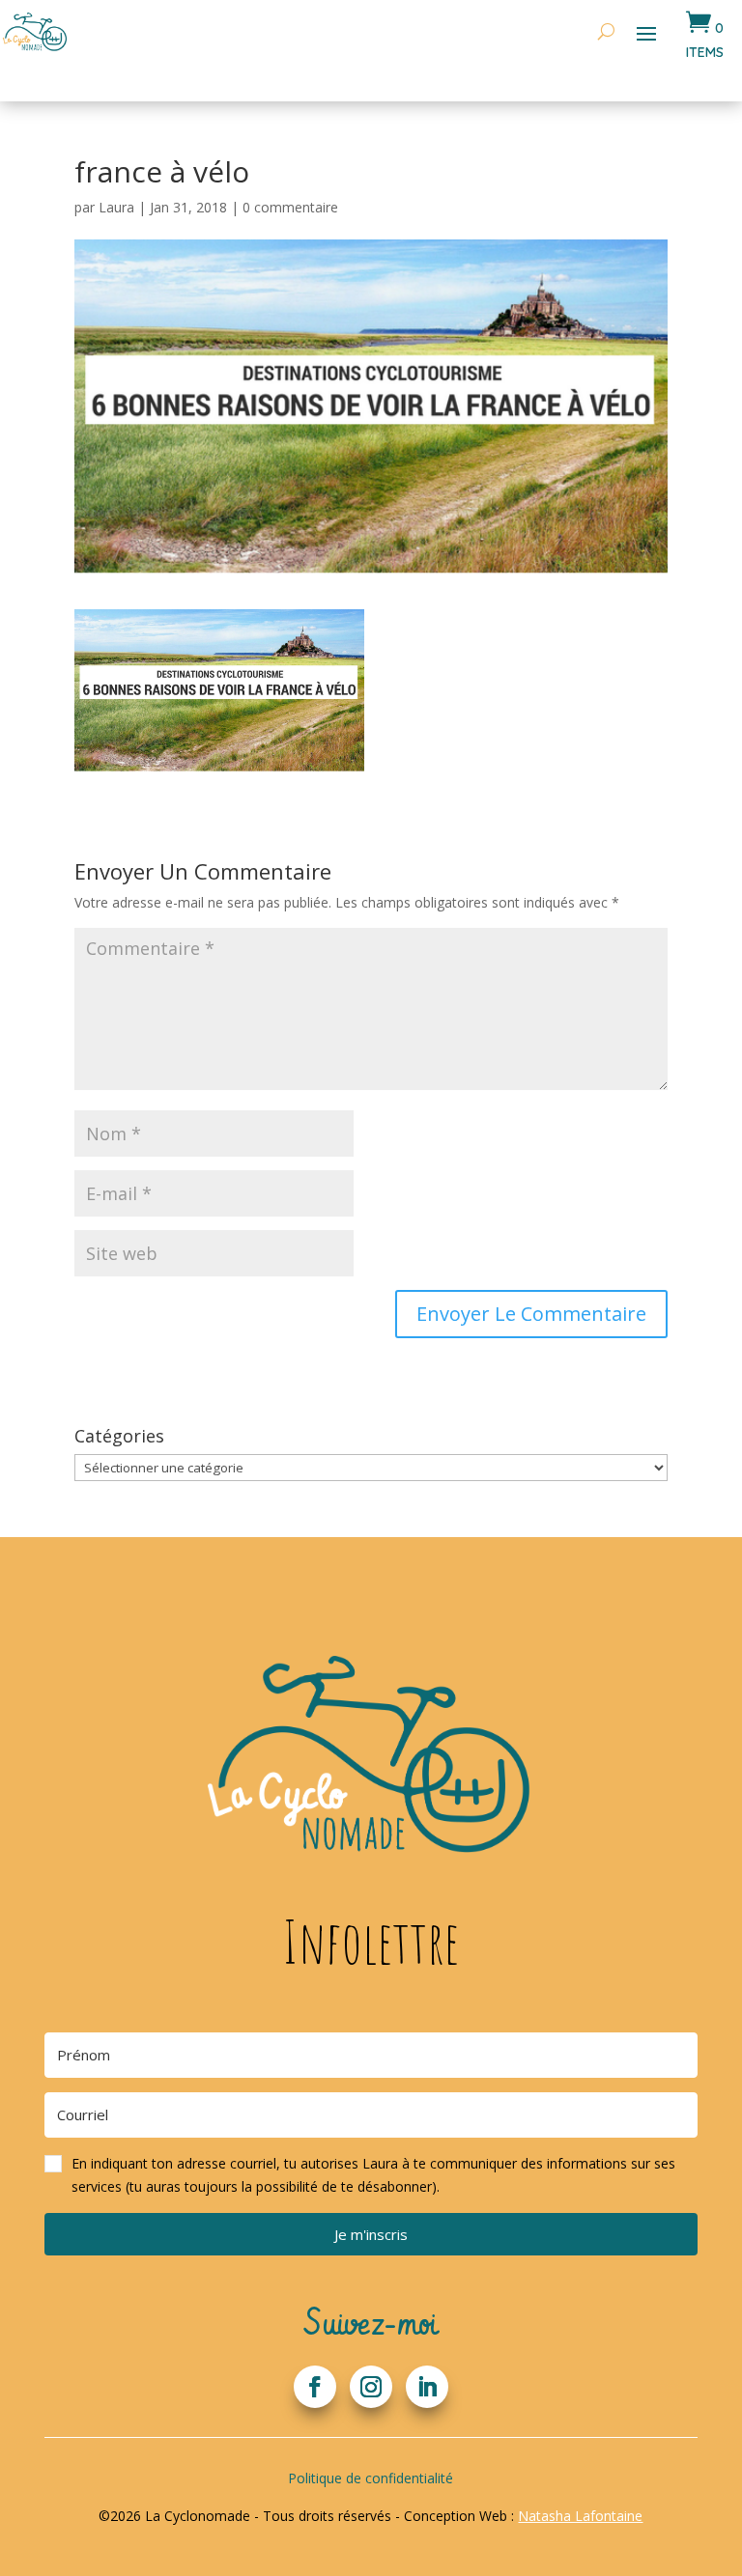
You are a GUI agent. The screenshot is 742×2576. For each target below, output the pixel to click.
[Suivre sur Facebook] (315, 2387)
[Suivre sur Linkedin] (427, 2387)
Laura (116, 207)
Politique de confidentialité (371, 2478)
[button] (371, 2175)
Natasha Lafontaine (580, 2516)
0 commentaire (290, 207)
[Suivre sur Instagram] (371, 2387)
